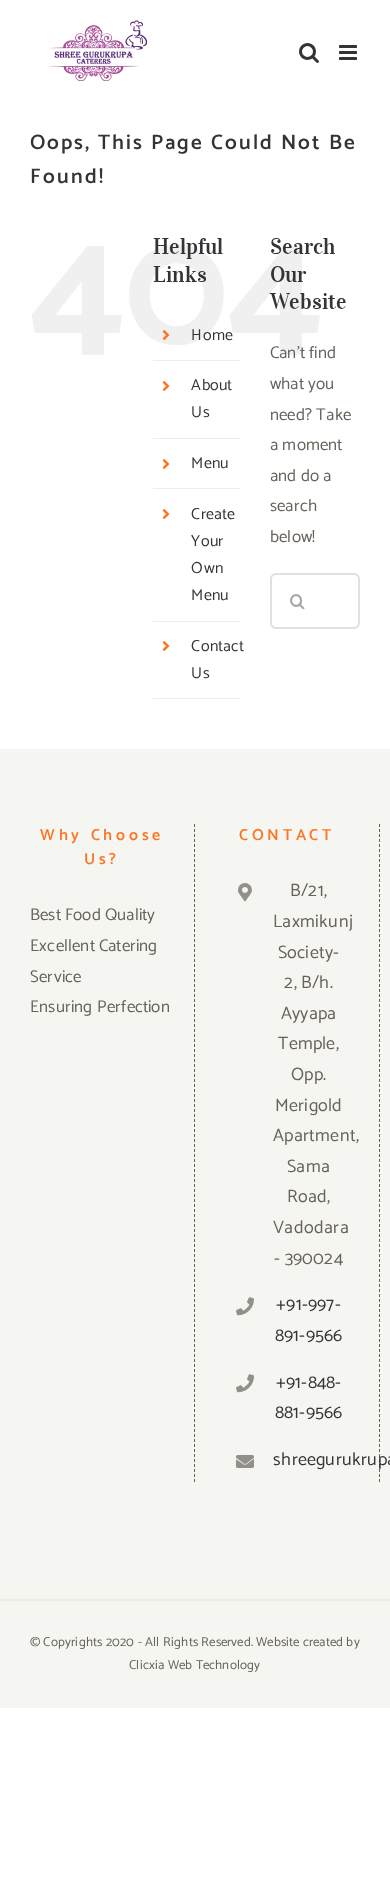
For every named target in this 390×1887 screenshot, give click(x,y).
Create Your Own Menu (213, 555)
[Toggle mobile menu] (349, 52)
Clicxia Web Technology (194, 1665)
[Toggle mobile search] (309, 52)
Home (212, 335)
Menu (209, 463)
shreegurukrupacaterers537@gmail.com (308, 1460)
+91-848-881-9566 (309, 1398)
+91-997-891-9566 (309, 1320)
